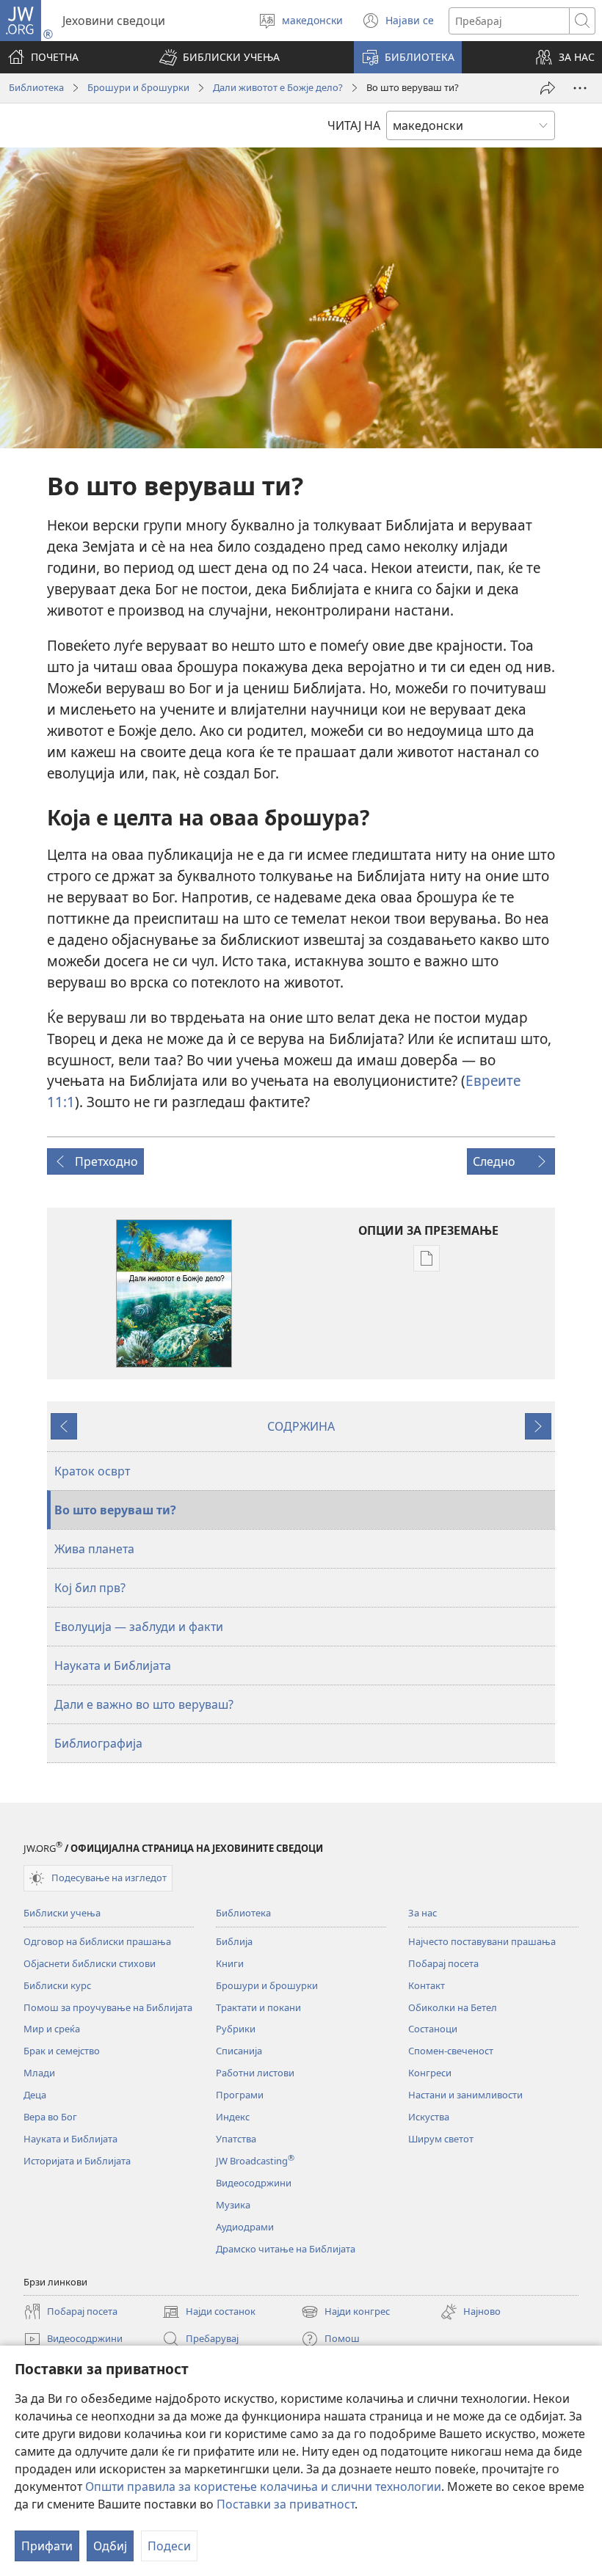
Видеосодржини (254, 2183)
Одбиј (110, 2546)
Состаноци (433, 2029)
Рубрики (236, 2029)
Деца (35, 2095)
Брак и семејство (62, 2051)
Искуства (429, 2117)
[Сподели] (548, 88)
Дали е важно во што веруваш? (144, 1704)
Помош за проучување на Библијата (108, 2007)
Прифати (47, 2546)
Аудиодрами (245, 2227)
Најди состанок (209, 2313)
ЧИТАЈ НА (354, 125)
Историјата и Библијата (77, 2161)
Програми (240, 2095)
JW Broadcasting (255, 2161)
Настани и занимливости (465, 2095)
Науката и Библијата (113, 1665)
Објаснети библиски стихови (90, 1963)
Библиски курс (57, 1985)
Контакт (427, 1985)
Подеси (169, 2546)
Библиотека (36, 87)
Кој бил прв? (90, 1588)
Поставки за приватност (286, 2504)
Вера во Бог (50, 2117)
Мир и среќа (52, 2029)
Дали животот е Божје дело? (278, 87)
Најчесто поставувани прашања (482, 1941)
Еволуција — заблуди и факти (139, 1627)
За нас (423, 1913)
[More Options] (580, 88)
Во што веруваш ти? (115, 1510)
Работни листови (255, 2073)
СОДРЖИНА (301, 1426)
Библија (234, 1941)
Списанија (239, 2051)
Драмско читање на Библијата (286, 2249)
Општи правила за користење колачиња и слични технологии (263, 2486)
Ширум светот (441, 2139)
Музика (233, 2205)
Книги (230, 1963)
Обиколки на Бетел (453, 2007)
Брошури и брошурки (138, 87)
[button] (220, 57)
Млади (39, 2073)
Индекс (233, 2117)
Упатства (236, 2139)
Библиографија (98, 1743)
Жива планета (94, 1549)
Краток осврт (92, 1471)
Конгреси (430, 2073)
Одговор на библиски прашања (97, 1941)
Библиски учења (62, 1913)
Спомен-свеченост (451, 2051)
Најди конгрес (345, 2313)
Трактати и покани (258, 2007)
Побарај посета (443, 1963)
